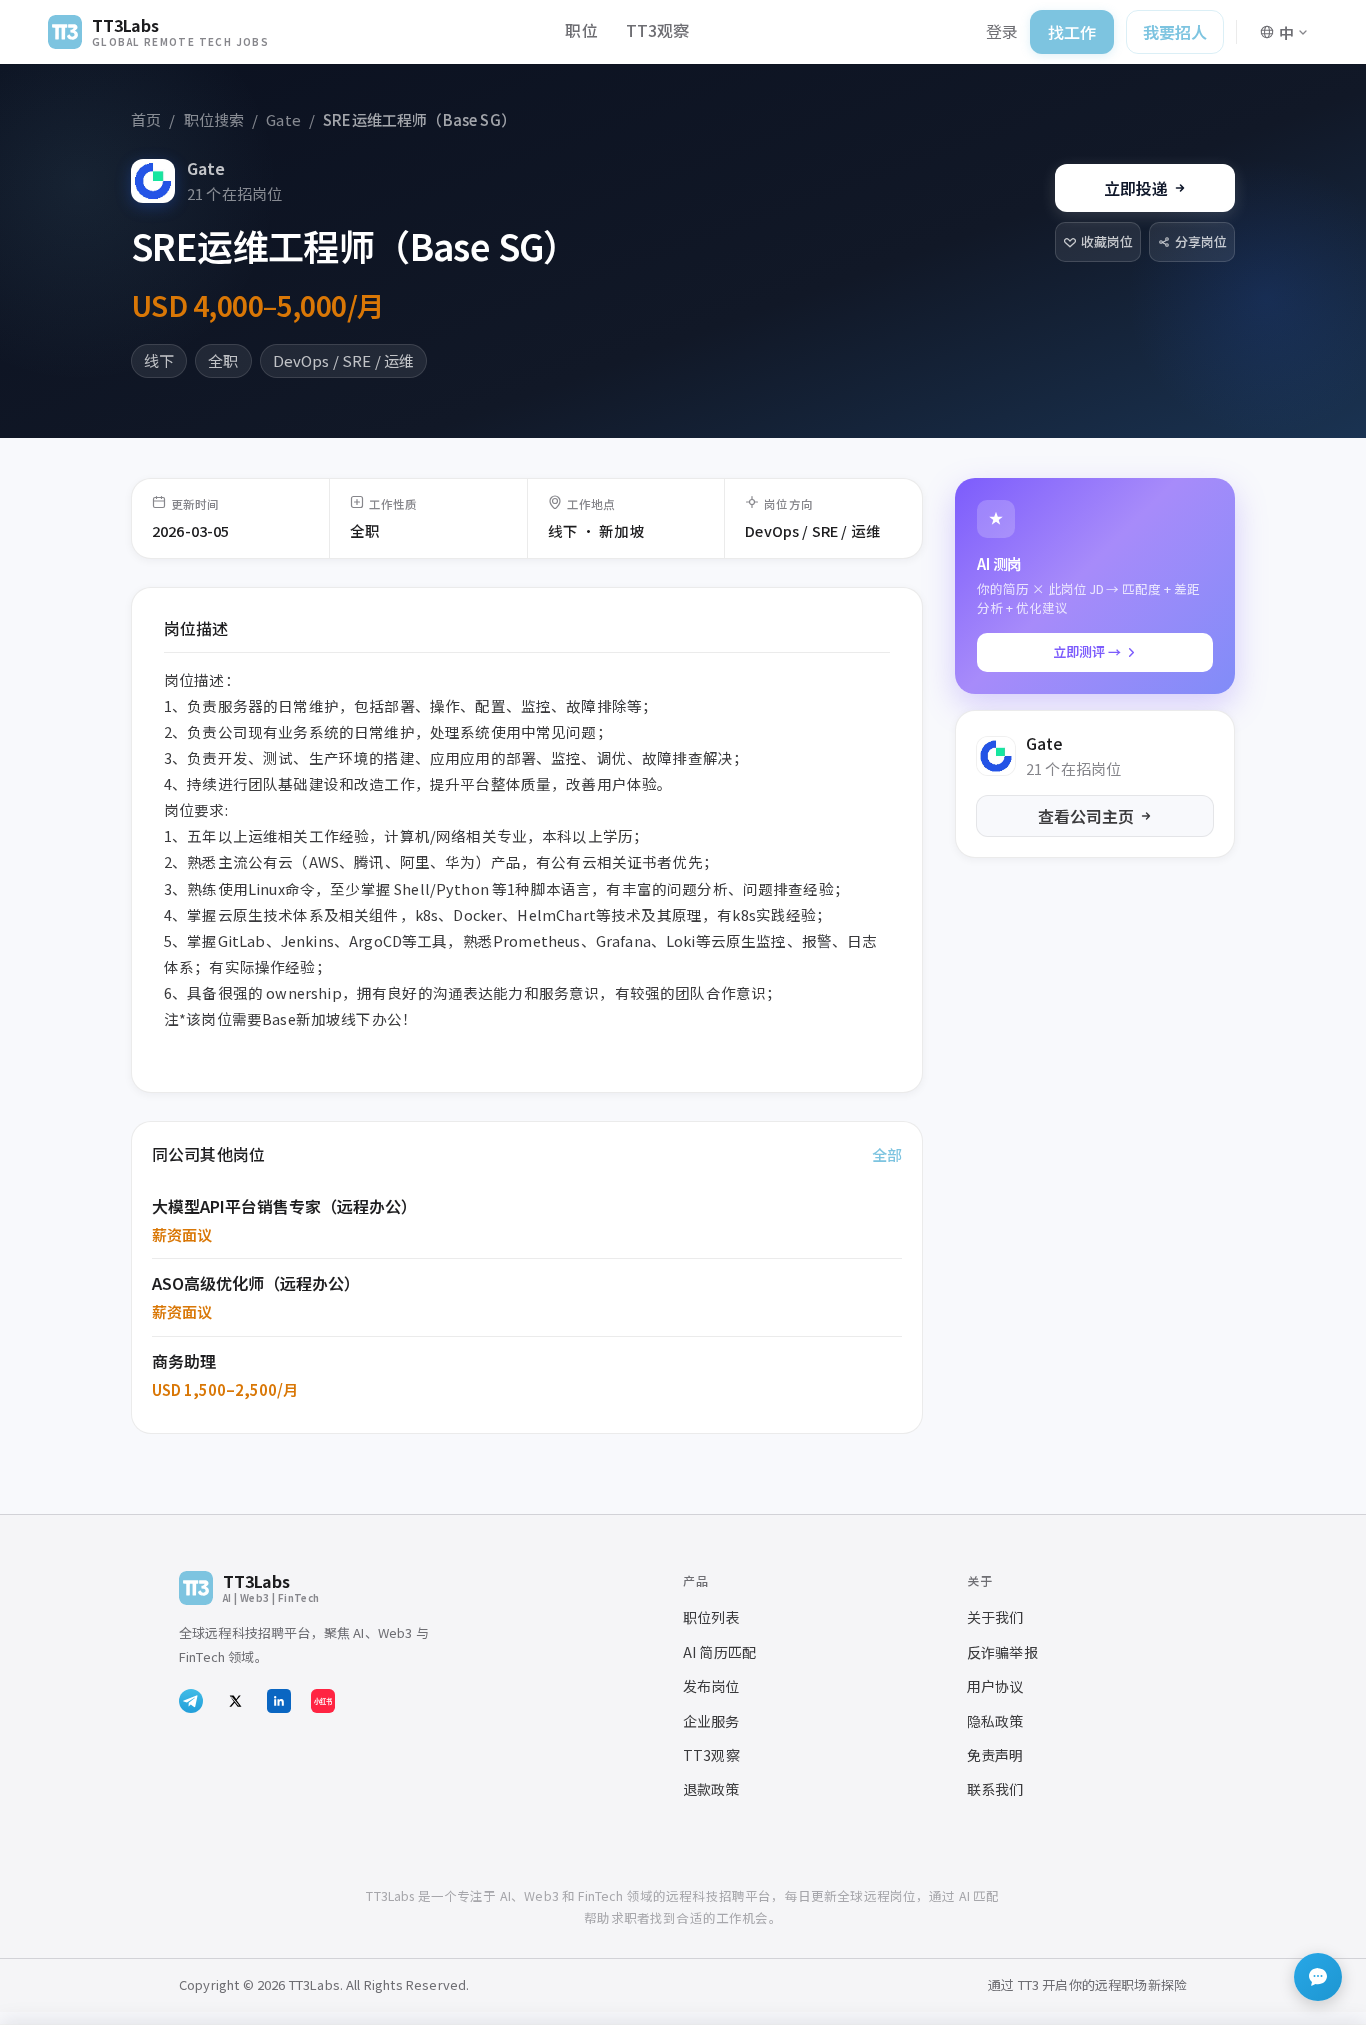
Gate (206, 168)
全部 (887, 1154)
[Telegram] (191, 1701)
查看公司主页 (1086, 816)
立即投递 (1136, 188)
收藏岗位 (1107, 241)
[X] (235, 1701)
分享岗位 (1201, 241)
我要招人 (1175, 32)
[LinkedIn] (279, 1701)
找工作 (1072, 32)
